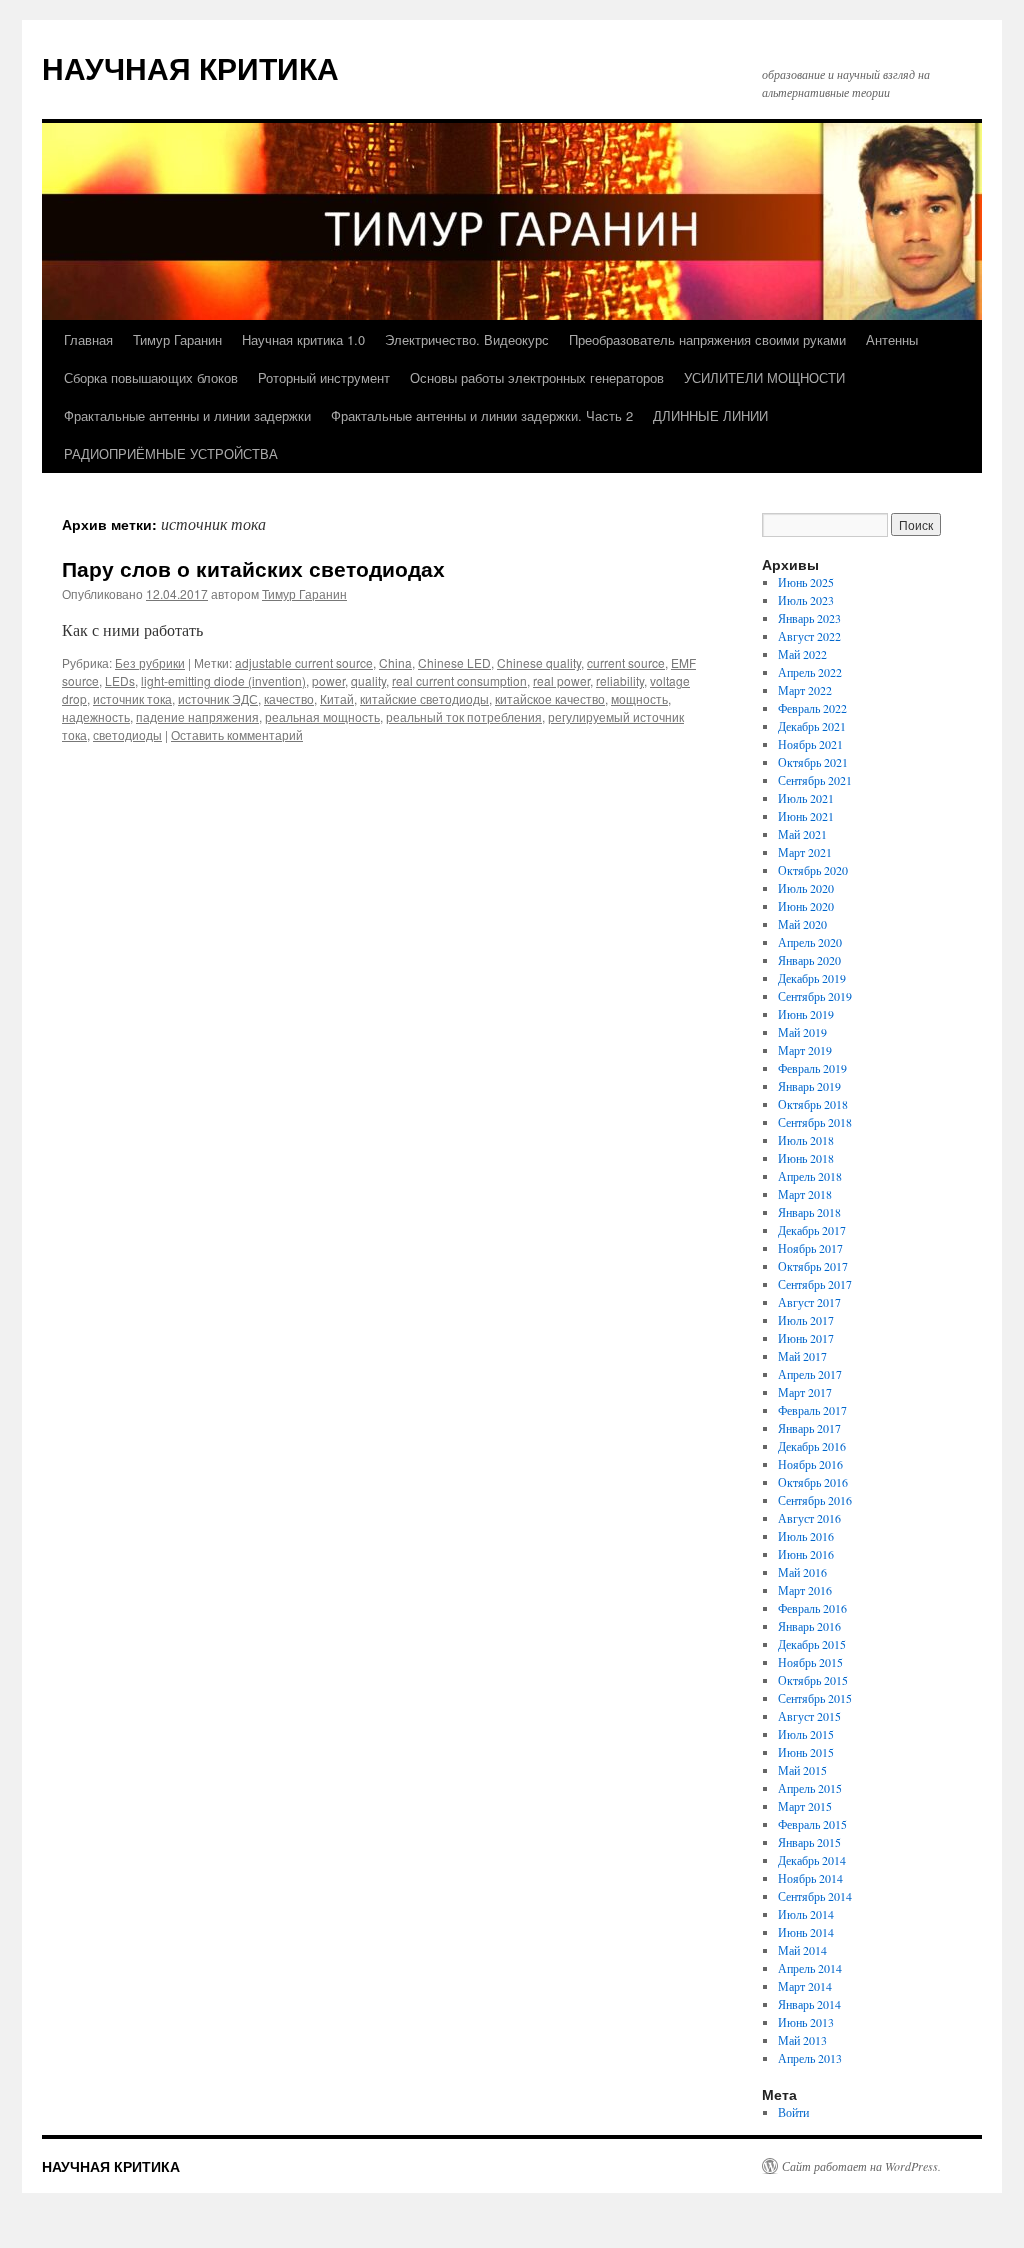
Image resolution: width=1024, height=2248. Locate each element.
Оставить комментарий (237, 734)
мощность (639, 698)
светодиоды (127, 734)
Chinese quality (539, 662)
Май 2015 (802, 1770)
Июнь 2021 (806, 816)
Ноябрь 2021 (810, 744)
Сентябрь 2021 (815, 780)
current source (626, 662)
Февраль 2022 (812, 708)
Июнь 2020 (806, 906)
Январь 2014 (809, 2004)
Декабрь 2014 (812, 1860)
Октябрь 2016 (813, 1482)
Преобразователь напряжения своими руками (707, 339)
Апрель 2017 (810, 1374)
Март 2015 (805, 1806)
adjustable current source (304, 662)
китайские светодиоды (424, 698)
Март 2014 (805, 1986)
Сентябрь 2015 (815, 1698)
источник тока (132, 698)
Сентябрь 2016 (815, 1500)
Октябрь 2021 (813, 762)
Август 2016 (809, 1518)
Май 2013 (802, 2040)
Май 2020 (802, 924)
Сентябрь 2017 (815, 1284)
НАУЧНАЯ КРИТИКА (190, 67)
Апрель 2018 (810, 1176)
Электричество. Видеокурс (467, 339)
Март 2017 (805, 1392)
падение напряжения (197, 716)
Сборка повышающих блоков (151, 377)
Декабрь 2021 (812, 726)
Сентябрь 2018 (815, 1122)
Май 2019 (802, 1032)
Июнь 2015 (806, 1752)
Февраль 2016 (812, 1608)
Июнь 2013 (806, 2022)
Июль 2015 (806, 1734)
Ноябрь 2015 (810, 1662)
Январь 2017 (809, 1428)
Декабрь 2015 (812, 1644)
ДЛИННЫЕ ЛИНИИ (710, 415)
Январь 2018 (809, 1212)
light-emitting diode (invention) (223, 680)
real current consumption (459, 680)
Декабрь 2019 (812, 978)
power (328, 680)
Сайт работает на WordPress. (861, 2166)
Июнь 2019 (806, 1014)
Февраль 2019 (812, 1068)
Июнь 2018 (806, 1158)
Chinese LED (454, 662)
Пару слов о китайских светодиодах (253, 568)
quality (368, 680)
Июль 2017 (806, 1320)
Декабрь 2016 (812, 1446)
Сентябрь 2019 (815, 996)
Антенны (892, 339)
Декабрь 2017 (812, 1230)
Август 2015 (809, 1716)
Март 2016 (805, 1590)
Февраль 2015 (812, 1824)
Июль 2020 (806, 888)
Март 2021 (805, 852)
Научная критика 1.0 (303, 339)
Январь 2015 (809, 1842)
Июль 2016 (806, 1536)
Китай (337, 698)
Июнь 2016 (806, 1554)
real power (561, 680)
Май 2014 (802, 1950)
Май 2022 (802, 654)
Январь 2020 (809, 960)
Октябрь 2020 (813, 870)
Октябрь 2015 (813, 1680)
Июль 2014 (806, 1914)
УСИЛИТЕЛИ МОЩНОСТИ (764, 377)
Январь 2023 (809, 618)
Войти (793, 2112)
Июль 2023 (806, 600)
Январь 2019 (809, 1086)
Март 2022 (805, 690)
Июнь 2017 (806, 1338)
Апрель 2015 (810, 1788)
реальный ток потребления (464, 716)
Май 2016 (802, 1572)
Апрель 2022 (810, 672)
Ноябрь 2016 (810, 1464)
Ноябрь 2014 (810, 1878)
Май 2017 (802, 1356)
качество (289, 698)
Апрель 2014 (810, 1968)
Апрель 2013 (810, 2058)
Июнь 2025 (806, 582)
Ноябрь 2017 (810, 1248)
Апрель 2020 (810, 942)
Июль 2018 (806, 1140)
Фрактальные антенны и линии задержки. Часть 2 (482, 415)
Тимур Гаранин (177, 339)
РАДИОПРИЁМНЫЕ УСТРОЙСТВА (171, 453)
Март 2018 (805, 1194)
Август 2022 (809, 636)
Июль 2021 (806, 798)
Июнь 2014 (806, 1932)
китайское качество (550, 698)
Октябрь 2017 (813, 1266)
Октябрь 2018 (813, 1104)
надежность (96, 716)
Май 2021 (802, 834)
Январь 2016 (809, 1626)
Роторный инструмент (324, 377)
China (395, 662)
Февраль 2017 (812, 1410)
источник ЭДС (218, 698)
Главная (88, 339)
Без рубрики (150, 662)
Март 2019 (805, 1050)
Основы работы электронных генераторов (537, 377)
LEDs (120, 680)
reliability (620, 680)
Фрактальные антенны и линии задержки (187, 415)
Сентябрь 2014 (815, 1896)
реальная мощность (322, 716)
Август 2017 (809, 1302)
